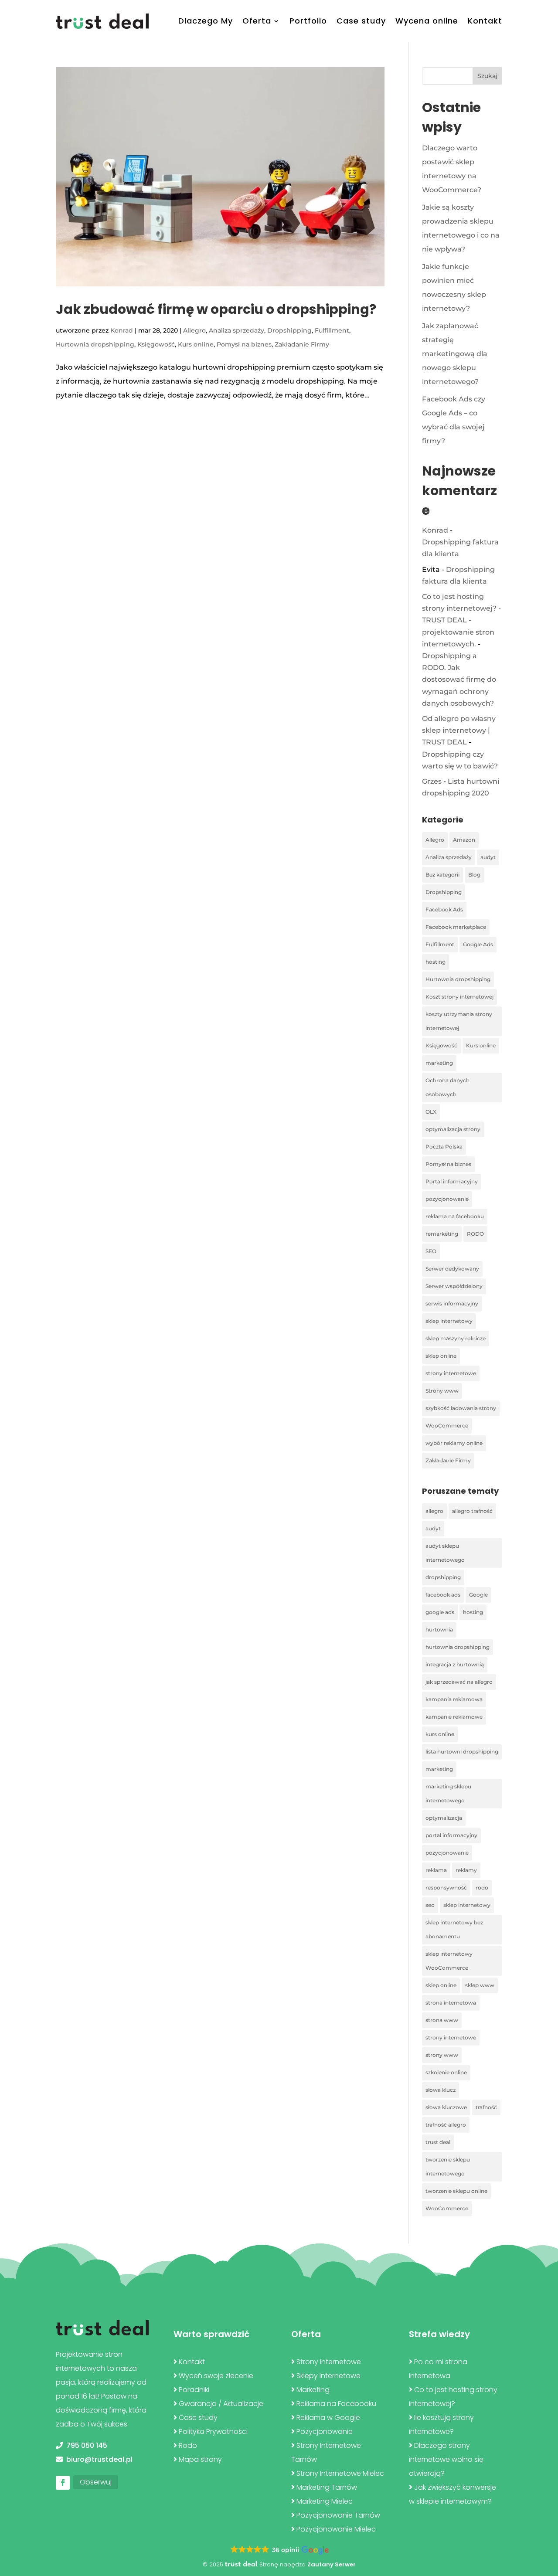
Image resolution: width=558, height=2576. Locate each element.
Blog (474, 875)
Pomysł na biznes (244, 344)
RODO (475, 1234)
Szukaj (487, 76)
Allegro (194, 330)
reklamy (466, 1870)
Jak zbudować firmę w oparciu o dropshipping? (216, 309)
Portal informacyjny (452, 1181)
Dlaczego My (206, 21)
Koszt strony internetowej (459, 997)
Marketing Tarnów (327, 2487)
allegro (434, 1511)
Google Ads (478, 944)
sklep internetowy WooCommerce (449, 1961)
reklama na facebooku (455, 1216)
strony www (442, 2055)
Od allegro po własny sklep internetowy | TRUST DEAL (459, 730)
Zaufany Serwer (332, 2564)
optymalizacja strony (453, 1129)
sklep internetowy (449, 1321)
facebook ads (443, 1595)
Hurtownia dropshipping (95, 344)
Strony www (442, 1391)
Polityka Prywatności (213, 2432)
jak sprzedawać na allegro (459, 1682)
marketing (439, 1063)
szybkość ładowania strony (461, 1408)
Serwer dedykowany (452, 1269)
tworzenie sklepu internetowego (448, 2166)
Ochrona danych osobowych (447, 1087)
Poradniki (194, 2390)
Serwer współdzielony (454, 1286)
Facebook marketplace (456, 927)
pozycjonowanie (447, 1199)
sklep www (480, 1985)
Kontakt (485, 21)
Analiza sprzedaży (236, 330)
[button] (279, 2550)
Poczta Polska (444, 1147)
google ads (440, 1612)
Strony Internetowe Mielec (340, 2473)
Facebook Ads (444, 909)
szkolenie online (446, 2072)
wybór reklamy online (454, 1443)
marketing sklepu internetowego (448, 1793)
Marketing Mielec (325, 2501)
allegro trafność (472, 1511)
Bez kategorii (442, 875)
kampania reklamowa (454, 1699)
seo (430, 1905)
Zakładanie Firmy (302, 344)
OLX (431, 1112)
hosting (436, 962)
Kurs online (196, 344)
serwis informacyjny (452, 1303)
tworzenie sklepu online (456, 2191)
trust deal (438, 2142)
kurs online (440, 1734)
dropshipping (443, 1577)
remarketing (442, 1234)
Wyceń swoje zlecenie (216, 2376)
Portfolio (308, 21)
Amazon (464, 840)
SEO (431, 1251)
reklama (436, 1870)
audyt (488, 857)
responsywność (446, 1888)
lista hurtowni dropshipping (462, 1752)
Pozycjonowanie (325, 2432)
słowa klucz (441, 2090)
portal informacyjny (451, 1835)
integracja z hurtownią (455, 1664)
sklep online (441, 1356)
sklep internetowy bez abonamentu (454, 1929)
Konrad (122, 330)
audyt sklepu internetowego (445, 1553)
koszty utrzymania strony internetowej (459, 1021)
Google (478, 1595)
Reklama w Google (328, 2418)
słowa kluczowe (446, 2107)
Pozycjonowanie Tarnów (338, 2515)
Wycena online (427, 21)
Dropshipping (289, 330)
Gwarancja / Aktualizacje (221, 2404)
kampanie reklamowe (454, 1717)
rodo (482, 1888)
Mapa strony (200, 2459)
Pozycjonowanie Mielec (336, 2529)
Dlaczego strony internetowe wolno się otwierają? (446, 2459)
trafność (486, 2107)
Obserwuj (96, 2482)
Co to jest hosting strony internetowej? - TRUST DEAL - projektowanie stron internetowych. (461, 620)
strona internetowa (451, 2003)
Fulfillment (332, 330)
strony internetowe (451, 1373)
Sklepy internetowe (328, 2376)
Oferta (257, 21)
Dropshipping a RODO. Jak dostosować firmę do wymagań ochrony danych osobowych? (459, 680)
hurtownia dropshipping (458, 1647)
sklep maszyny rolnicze (456, 1338)
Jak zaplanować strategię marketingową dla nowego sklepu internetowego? (455, 354)
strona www (442, 2020)
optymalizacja (444, 1818)
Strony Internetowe (329, 2362)
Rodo (188, 2445)
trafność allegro (446, 2125)
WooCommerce (447, 1426)
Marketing (313, 2390)
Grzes (432, 781)
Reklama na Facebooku (336, 2404)
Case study (361, 21)
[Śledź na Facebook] (63, 2483)
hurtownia (439, 1630)
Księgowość (156, 344)
